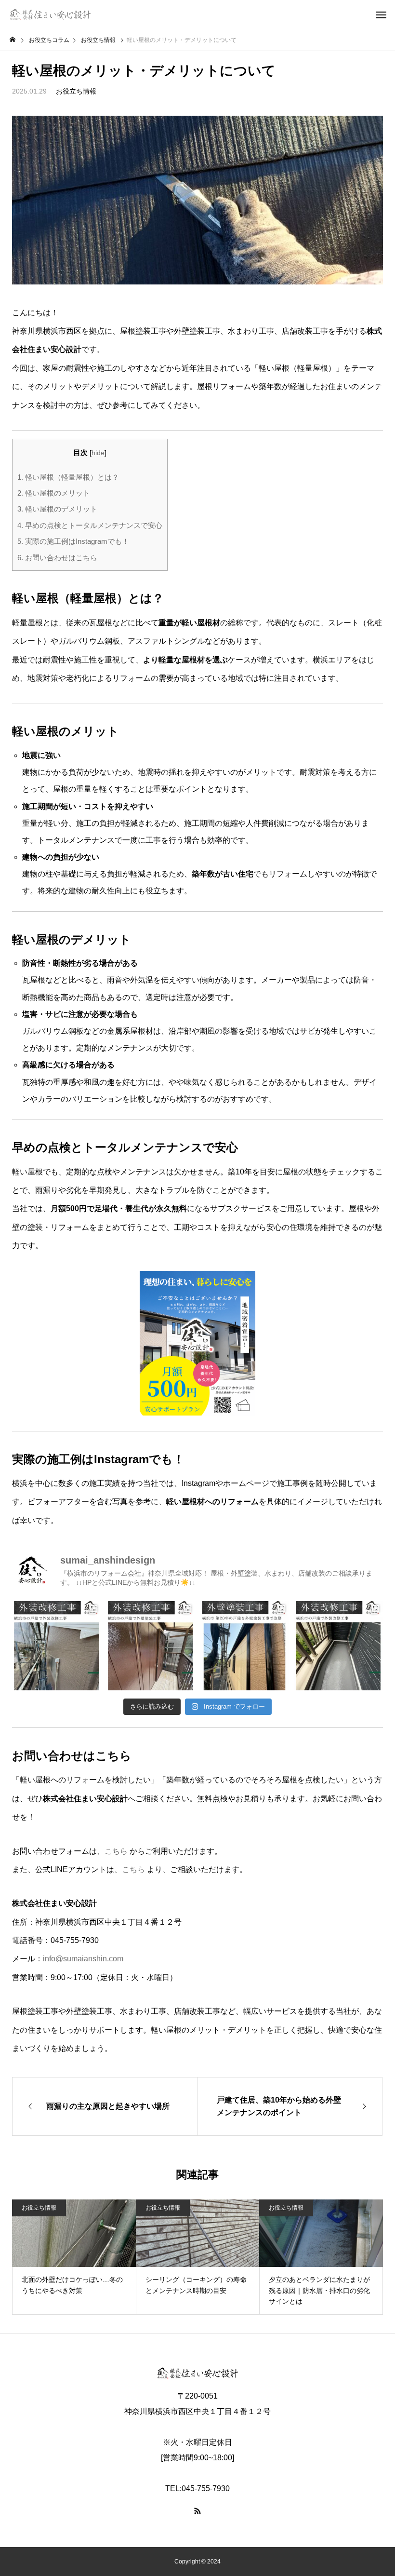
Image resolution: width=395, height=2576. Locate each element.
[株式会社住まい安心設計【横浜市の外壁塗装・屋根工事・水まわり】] (50, 14)
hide (98, 453)
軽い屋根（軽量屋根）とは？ (68, 477)
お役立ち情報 (76, 91)
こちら (116, 1851)
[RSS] (197, 2511)
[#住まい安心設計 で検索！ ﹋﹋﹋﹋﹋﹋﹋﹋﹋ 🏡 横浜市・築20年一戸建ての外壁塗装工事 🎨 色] (244, 1646)
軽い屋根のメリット (54, 493)
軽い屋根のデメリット (57, 509)
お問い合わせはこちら (57, 558)
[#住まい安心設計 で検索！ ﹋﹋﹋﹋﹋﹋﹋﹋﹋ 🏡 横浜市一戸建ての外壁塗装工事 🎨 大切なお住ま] (151, 1646)
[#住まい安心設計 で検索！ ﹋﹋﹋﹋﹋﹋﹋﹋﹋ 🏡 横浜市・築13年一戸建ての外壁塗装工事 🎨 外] (338, 1646)
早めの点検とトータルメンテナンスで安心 (90, 525)
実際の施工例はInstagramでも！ (73, 541)
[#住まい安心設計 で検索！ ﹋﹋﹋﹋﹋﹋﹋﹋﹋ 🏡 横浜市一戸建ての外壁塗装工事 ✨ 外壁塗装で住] (57, 1646)
